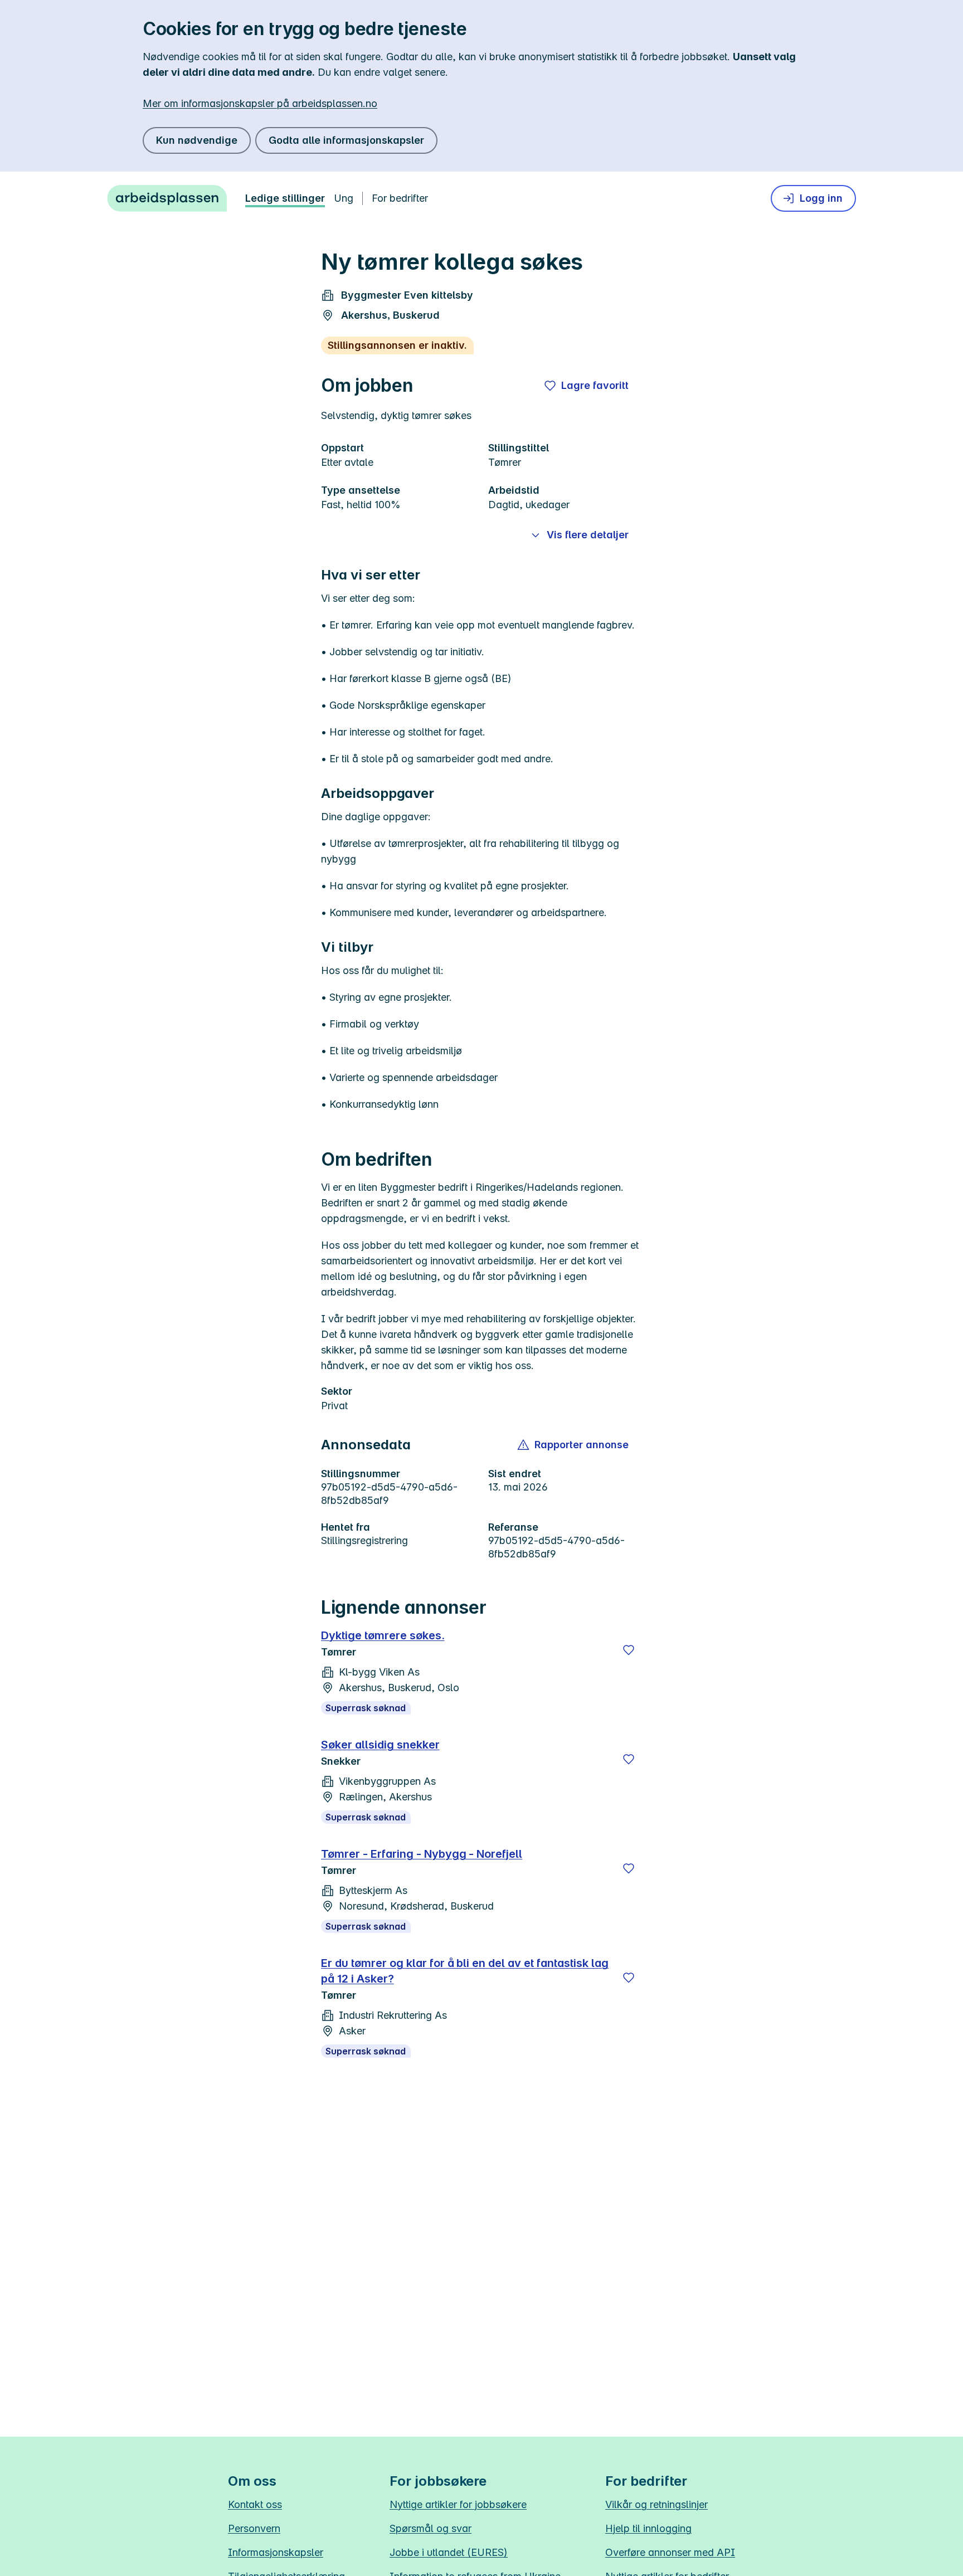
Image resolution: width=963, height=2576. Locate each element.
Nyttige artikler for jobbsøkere (458, 2504)
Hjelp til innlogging (648, 2528)
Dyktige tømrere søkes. (383, 1635)
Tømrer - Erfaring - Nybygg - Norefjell (422, 1854)
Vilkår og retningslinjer (656, 2504)
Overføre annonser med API (670, 2552)
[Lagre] (629, 1650)
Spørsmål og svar (431, 2528)
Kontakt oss (255, 2504)
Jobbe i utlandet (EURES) (449, 2552)
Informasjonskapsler (276, 2552)
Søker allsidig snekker (380, 1745)
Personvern (254, 2528)
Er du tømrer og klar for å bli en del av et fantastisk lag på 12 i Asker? (465, 1971)
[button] (574, 1445)
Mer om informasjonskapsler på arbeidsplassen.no (260, 103)
